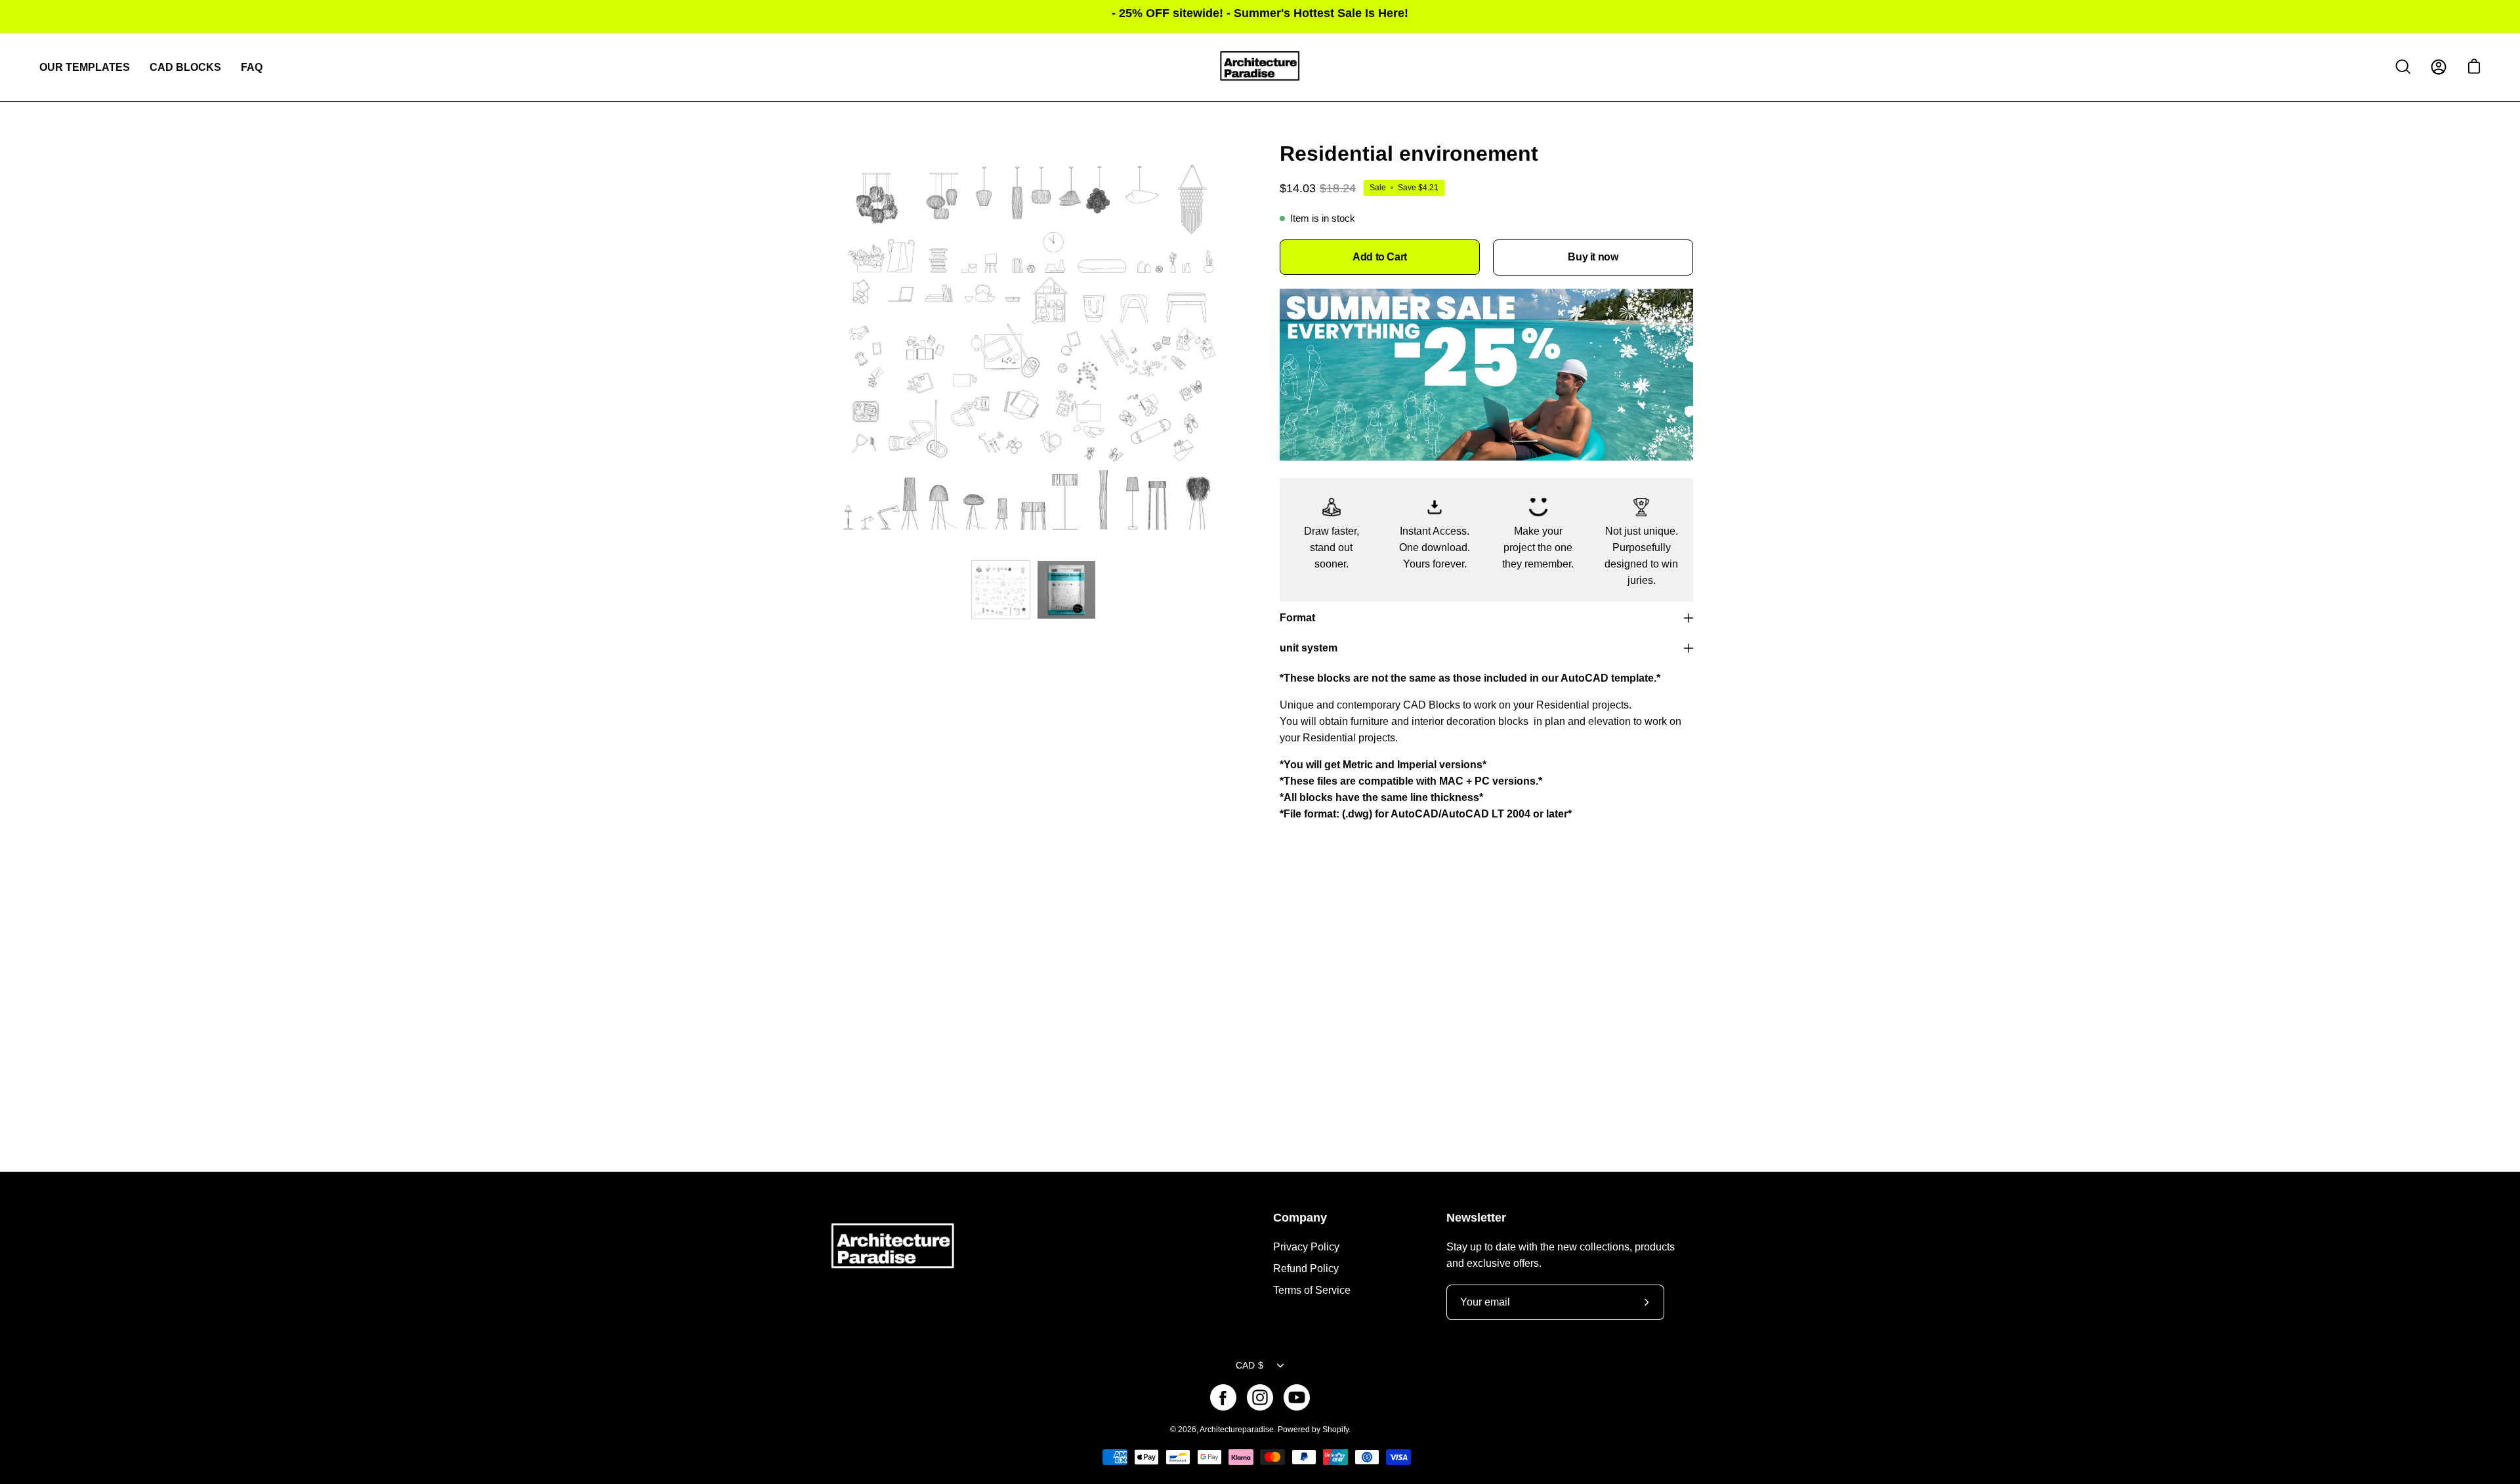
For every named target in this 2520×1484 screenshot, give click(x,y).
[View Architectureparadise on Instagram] (1260, 1397)
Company (1300, 1218)
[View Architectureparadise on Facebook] (1223, 1397)
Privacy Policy (1306, 1247)
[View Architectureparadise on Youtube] (1297, 1397)
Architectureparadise (1237, 1430)
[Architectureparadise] (1260, 67)
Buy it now (1593, 257)
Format (1297, 618)
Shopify (1335, 1430)
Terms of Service (1312, 1290)
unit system (1309, 648)
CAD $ (1249, 1365)
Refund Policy (1306, 1268)
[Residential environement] (1001, 590)
